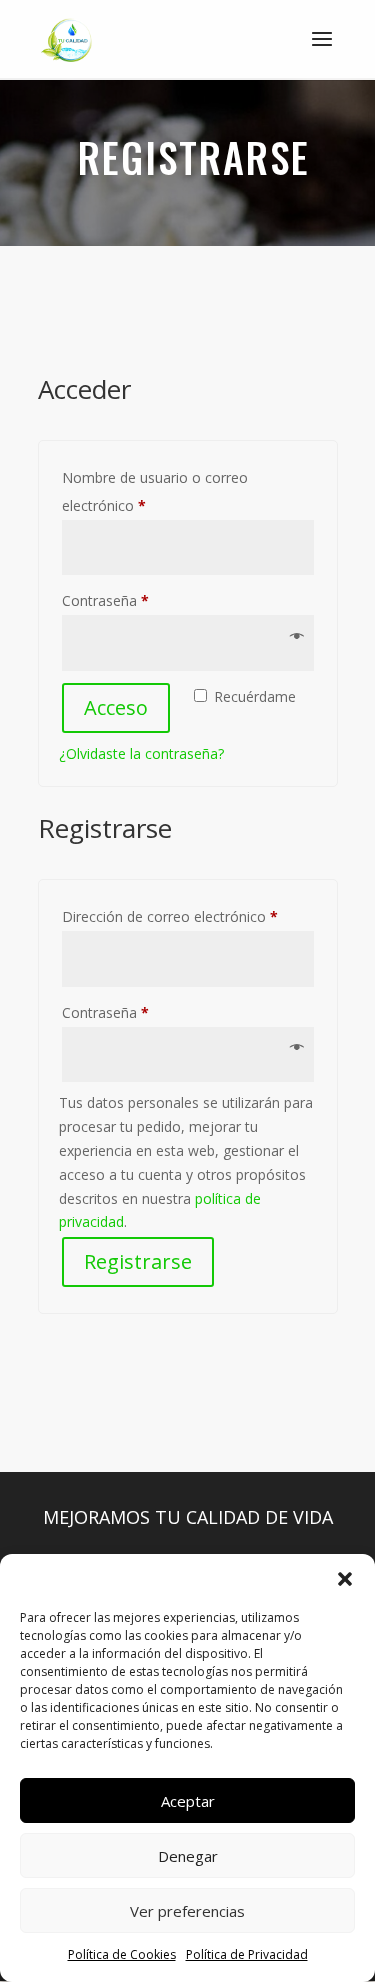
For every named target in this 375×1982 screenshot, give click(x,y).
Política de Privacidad (247, 1954)
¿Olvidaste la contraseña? (141, 753)
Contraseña (141, 600)
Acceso (116, 707)
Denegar (188, 1856)
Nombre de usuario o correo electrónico (155, 491)
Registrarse (138, 1261)
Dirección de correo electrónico (188, 916)
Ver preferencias (187, 1911)
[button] (345, 1579)
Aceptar (188, 1801)
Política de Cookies (122, 1954)
